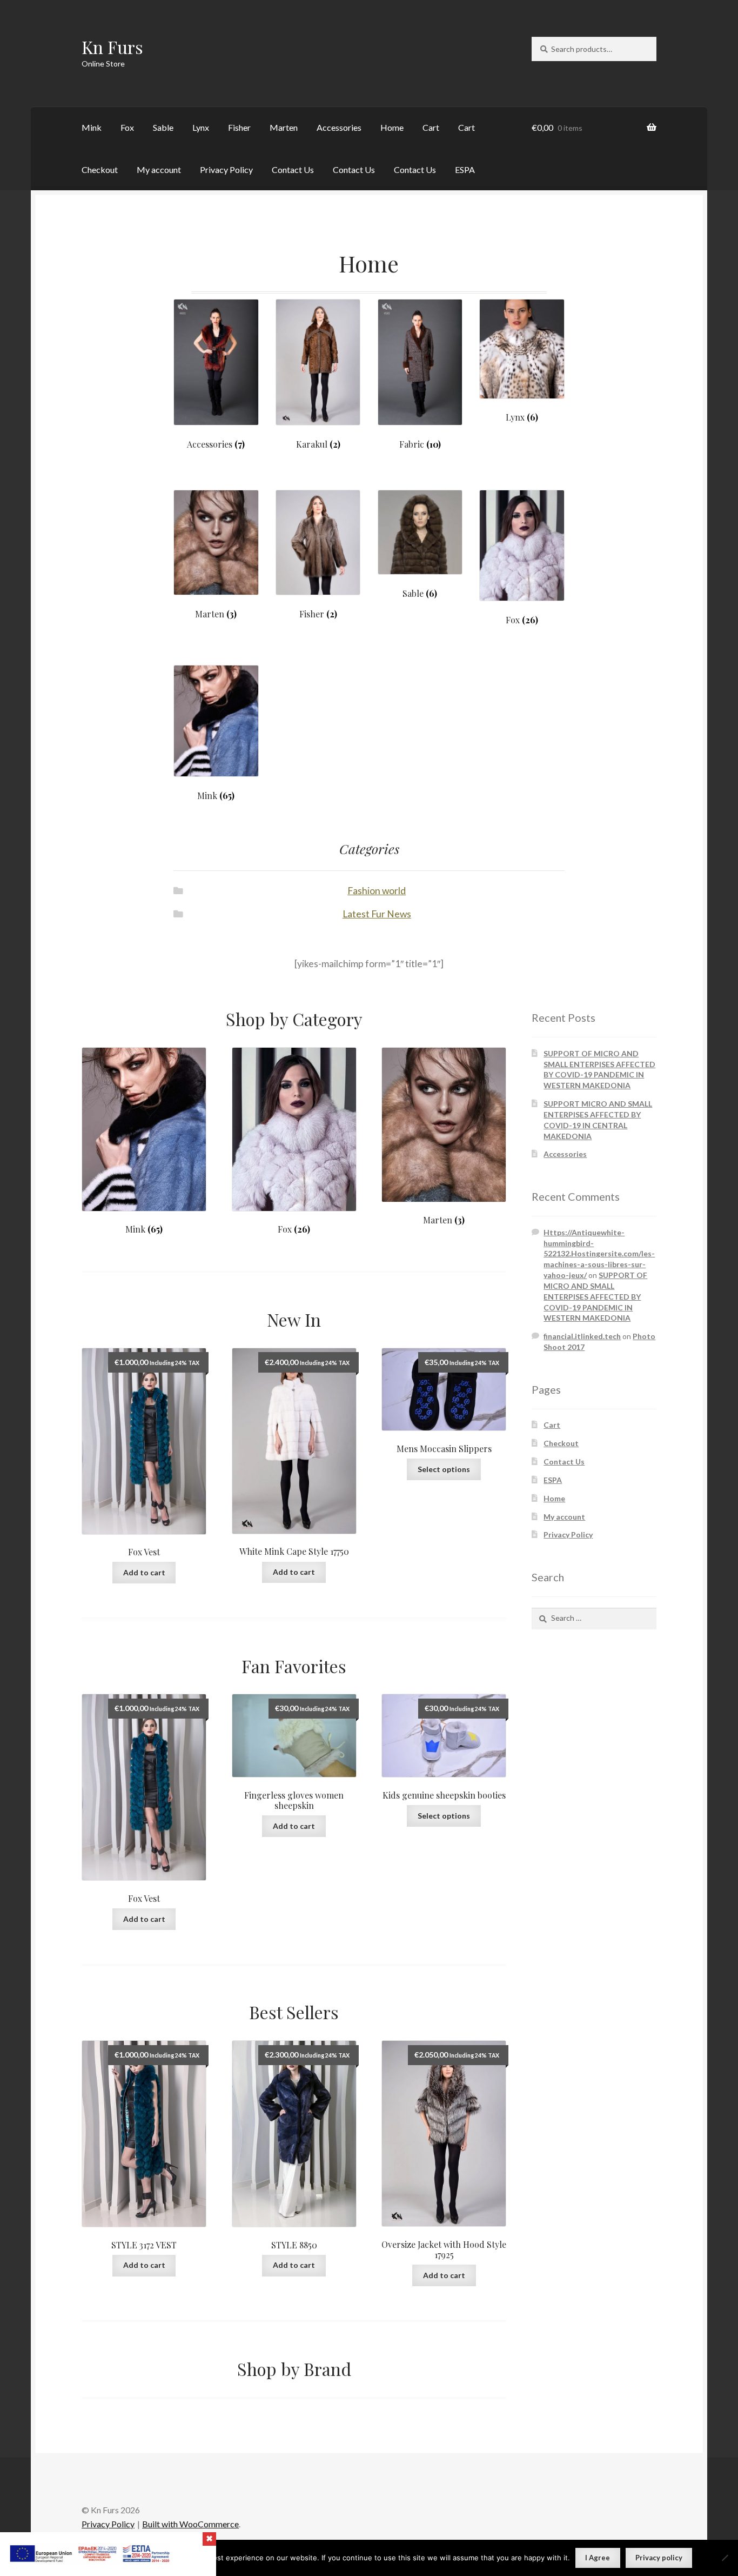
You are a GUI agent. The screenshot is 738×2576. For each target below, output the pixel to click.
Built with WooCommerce (190, 2524)
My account (159, 169)
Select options (444, 1469)
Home (392, 127)
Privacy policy (659, 2558)
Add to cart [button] (144, 1572)
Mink (92, 127)
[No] (724, 2558)
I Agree (598, 2558)
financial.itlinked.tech (582, 1336)
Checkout (100, 169)
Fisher (239, 127)
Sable (163, 127)
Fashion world (377, 891)
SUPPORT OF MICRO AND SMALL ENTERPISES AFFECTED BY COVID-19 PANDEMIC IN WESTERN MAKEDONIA (595, 1296)
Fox (127, 127)
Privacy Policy (226, 169)
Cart (431, 127)
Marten (284, 127)
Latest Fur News (377, 914)
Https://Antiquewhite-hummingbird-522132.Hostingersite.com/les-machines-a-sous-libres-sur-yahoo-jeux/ (599, 1254)
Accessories (339, 127)
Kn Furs (112, 47)
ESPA (465, 169)
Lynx (201, 127)
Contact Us (293, 169)
